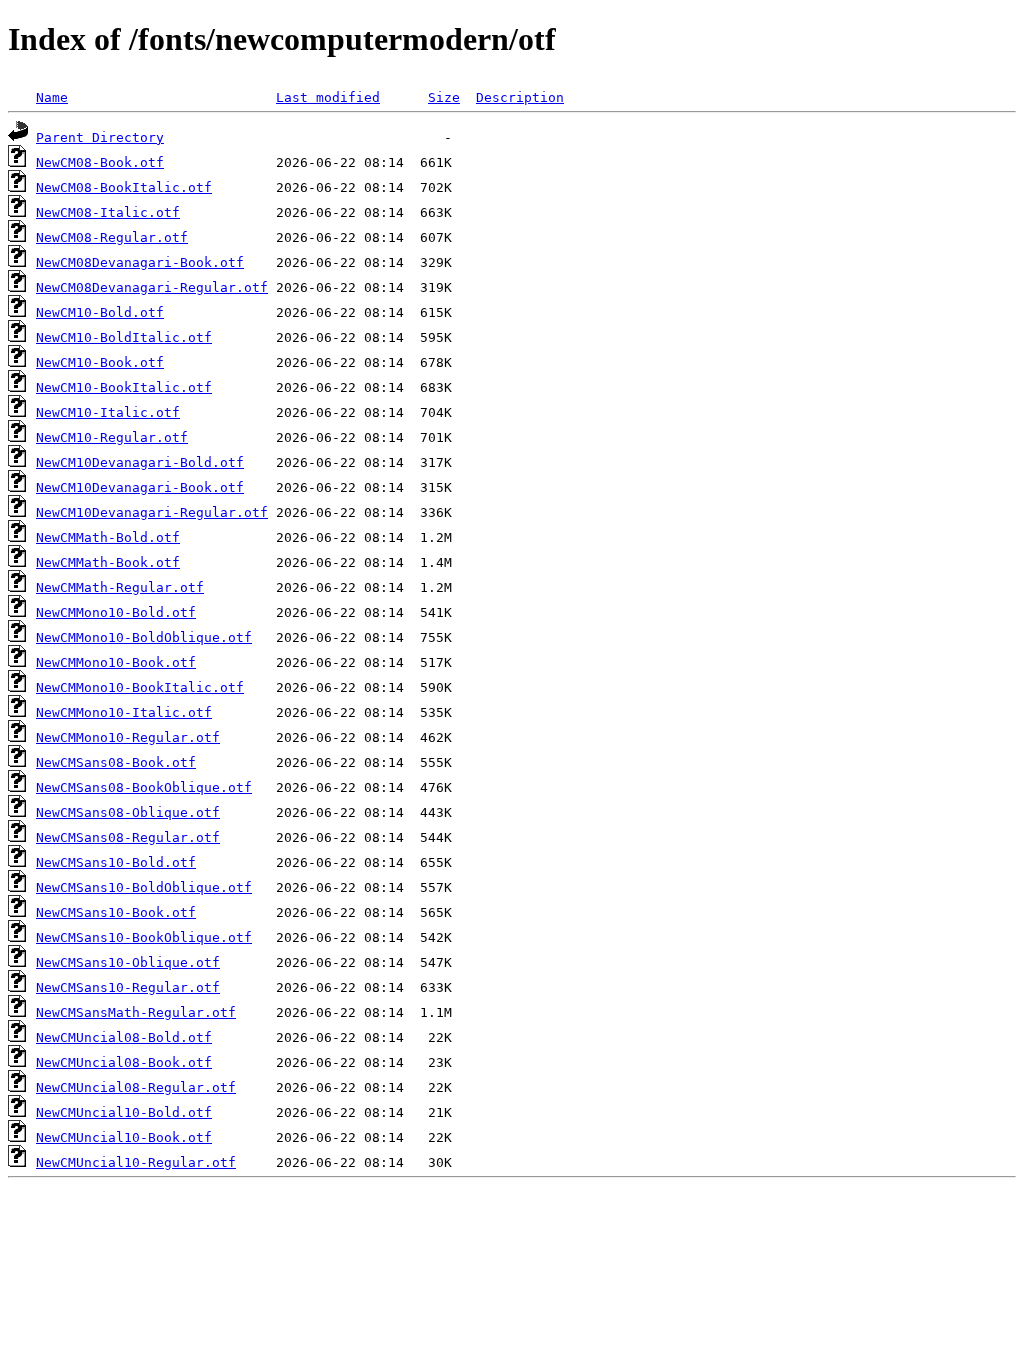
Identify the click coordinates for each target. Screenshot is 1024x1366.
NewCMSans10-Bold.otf (116, 862)
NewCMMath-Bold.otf (108, 537)
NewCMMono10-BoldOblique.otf (144, 637)
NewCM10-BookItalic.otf (124, 387)
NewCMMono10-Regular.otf (128, 737)
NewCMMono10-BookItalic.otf (140, 687)
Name (52, 97)
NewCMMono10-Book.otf (116, 662)
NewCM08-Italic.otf (108, 212)
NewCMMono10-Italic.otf (124, 712)
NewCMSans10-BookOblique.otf (144, 937)
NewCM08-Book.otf (100, 162)
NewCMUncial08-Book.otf (124, 1062)
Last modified (328, 97)
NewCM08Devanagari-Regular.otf (152, 287)
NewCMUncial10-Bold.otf (124, 1112)
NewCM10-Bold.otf (100, 312)
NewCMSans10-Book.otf (116, 912)
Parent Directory (100, 137)
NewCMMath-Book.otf (108, 562)
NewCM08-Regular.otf (112, 237)
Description (520, 97)
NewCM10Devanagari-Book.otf (140, 487)
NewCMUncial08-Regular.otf (136, 1087)
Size (444, 97)
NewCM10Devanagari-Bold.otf (140, 462)
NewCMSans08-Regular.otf (128, 837)
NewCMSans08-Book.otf (116, 762)
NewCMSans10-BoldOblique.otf (144, 887)
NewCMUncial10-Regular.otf (136, 1162)
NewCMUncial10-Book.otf (124, 1137)
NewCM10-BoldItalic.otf (124, 337)
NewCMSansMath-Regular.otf (136, 1012)
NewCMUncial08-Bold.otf (124, 1037)
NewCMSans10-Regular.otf (128, 987)
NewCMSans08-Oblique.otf (128, 812)
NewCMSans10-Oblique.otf (128, 962)
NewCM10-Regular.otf (112, 437)
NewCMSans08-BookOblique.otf (144, 787)
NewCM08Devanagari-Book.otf (140, 262)
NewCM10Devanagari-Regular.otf (152, 512)
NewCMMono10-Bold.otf (116, 612)
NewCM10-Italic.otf (108, 412)
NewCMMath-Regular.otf (120, 587)
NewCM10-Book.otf (100, 362)
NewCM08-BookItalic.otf (124, 187)
